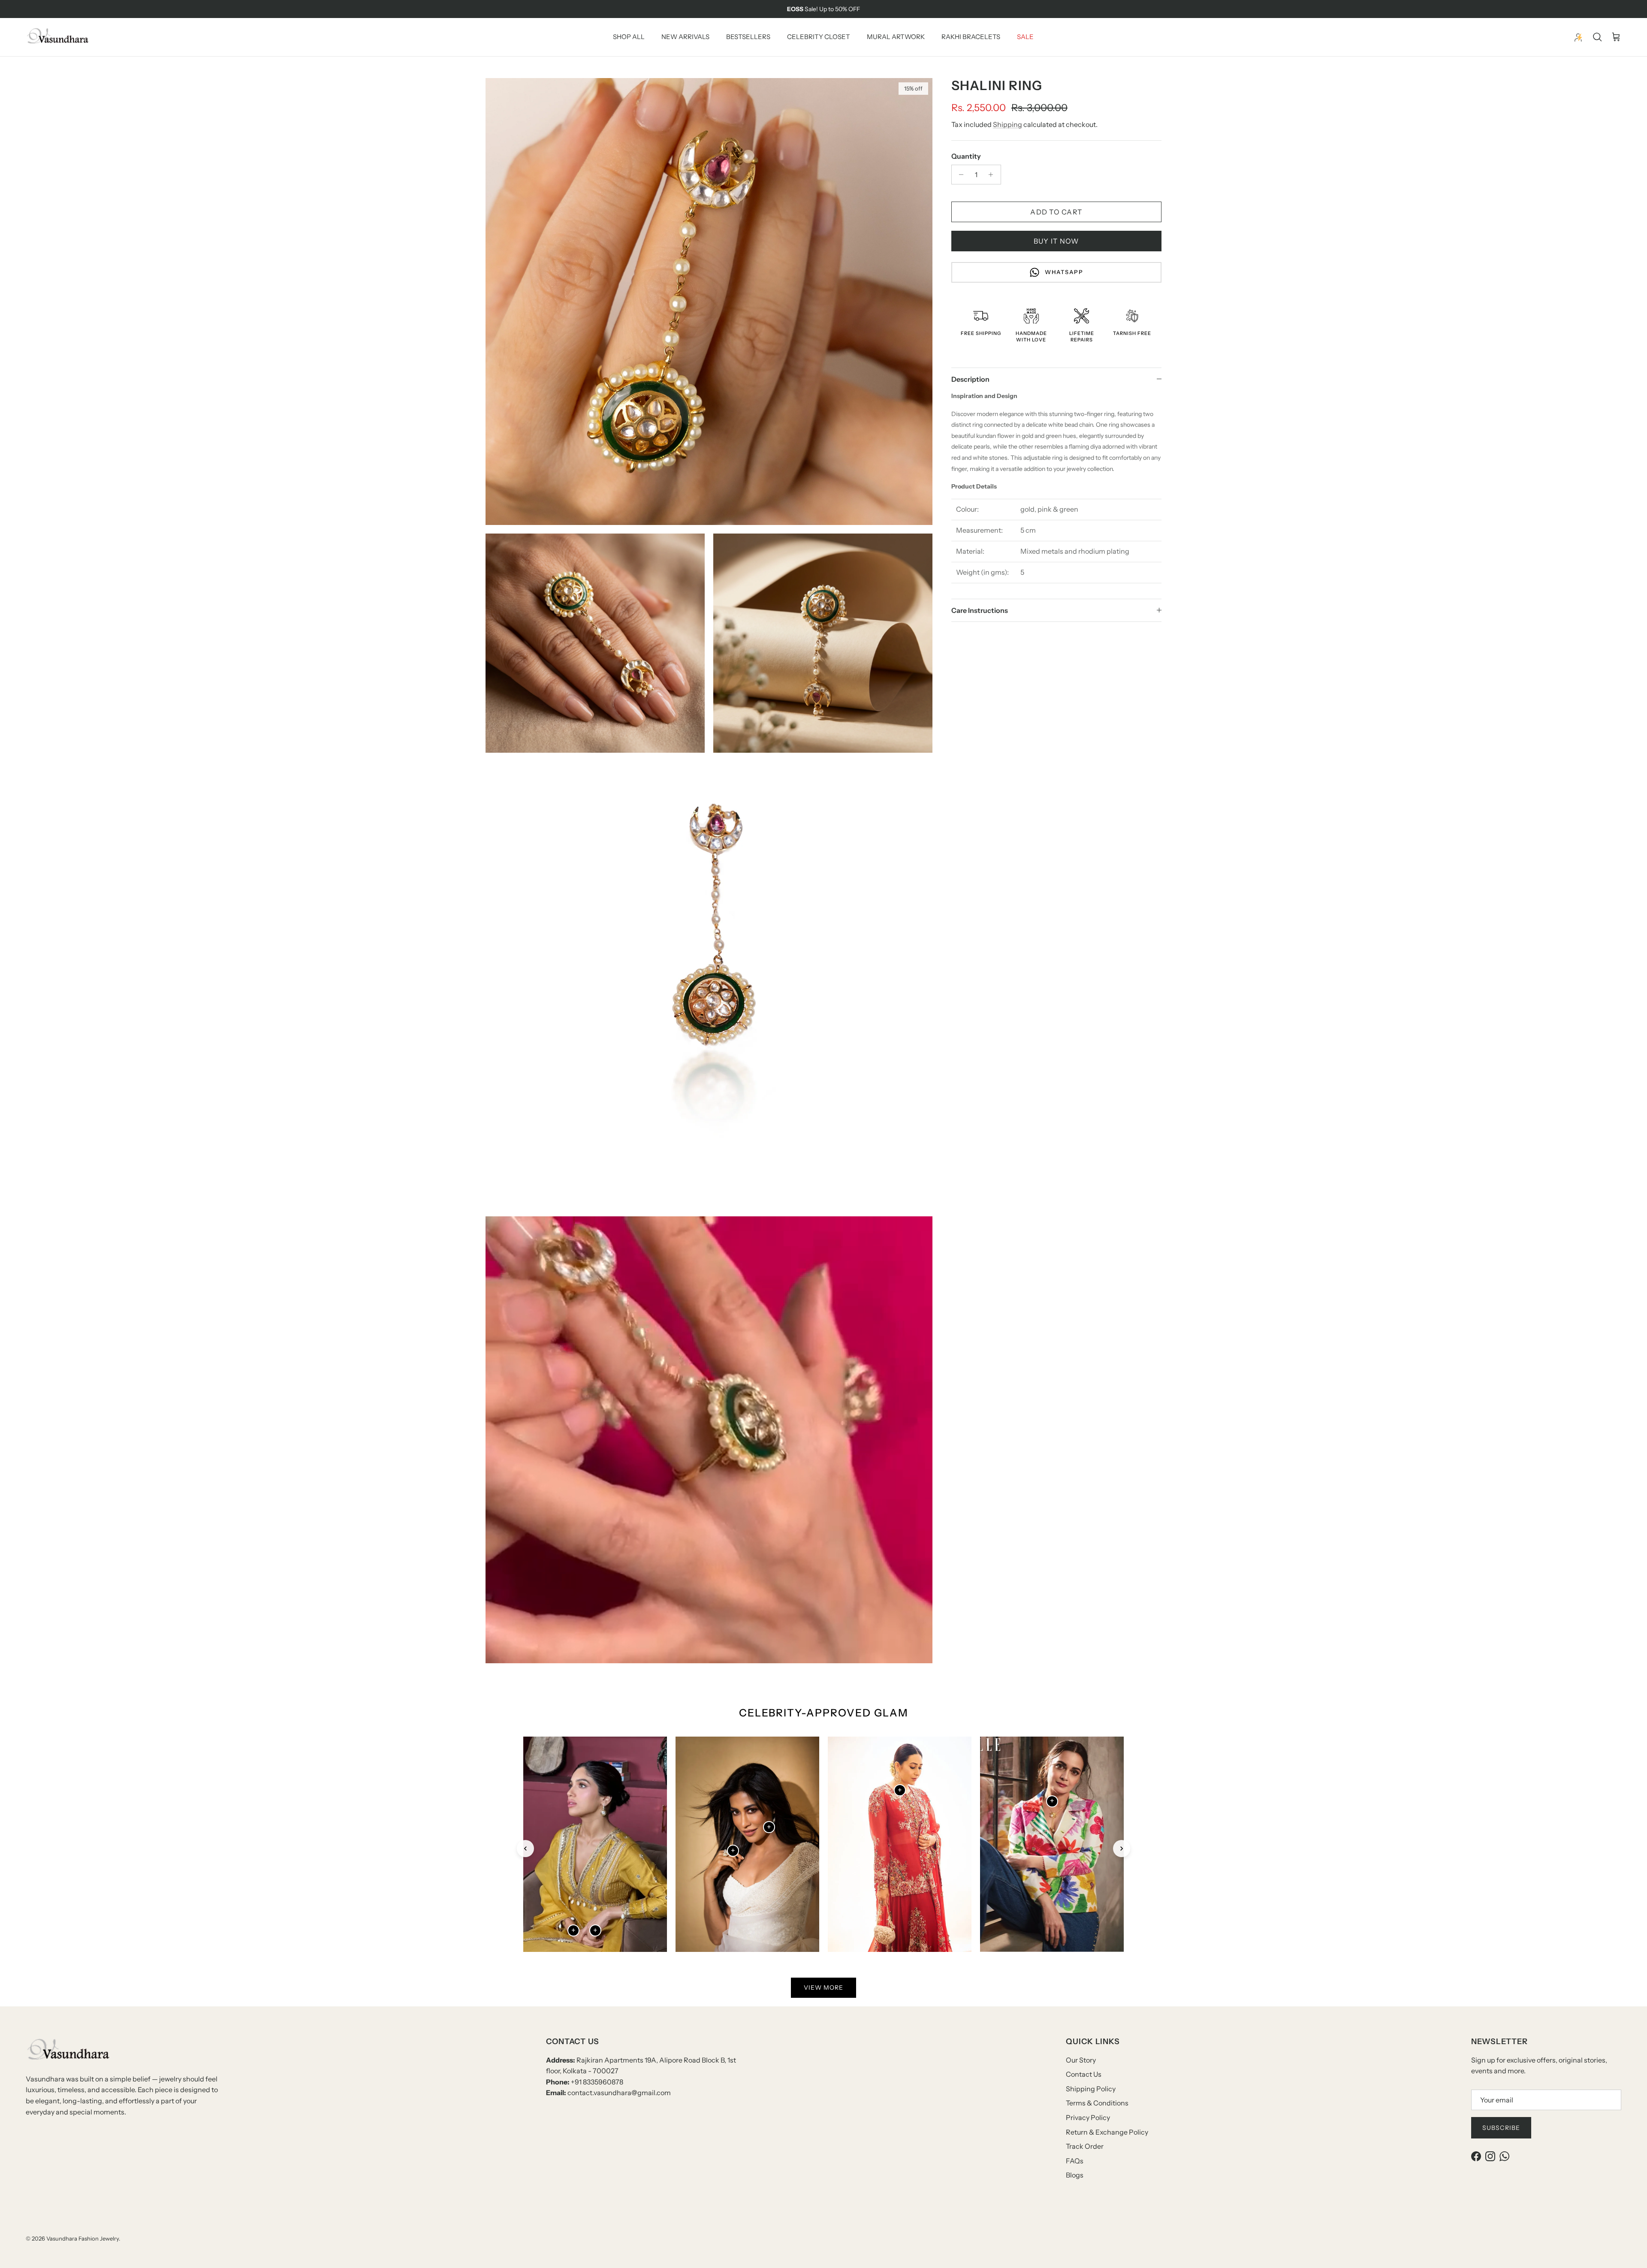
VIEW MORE (823, 1988)
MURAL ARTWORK (896, 37)
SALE (1025, 37)
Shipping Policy (1091, 2089)
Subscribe (1501, 2128)
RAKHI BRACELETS (971, 37)
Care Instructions (980, 610)
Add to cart (1056, 212)
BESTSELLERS (748, 37)
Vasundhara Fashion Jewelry (83, 2238)
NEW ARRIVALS (685, 37)
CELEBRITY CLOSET (819, 37)
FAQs (1075, 2161)
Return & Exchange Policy (1107, 2132)
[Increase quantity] (993, 175)
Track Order (1085, 2146)
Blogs (1075, 2175)
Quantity (966, 156)
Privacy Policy (1088, 2117)
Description (970, 379)
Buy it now (1056, 241)
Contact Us (1084, 2074)
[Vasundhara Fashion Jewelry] (58, 37)
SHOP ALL (629, 37)
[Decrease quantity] (959, 175)
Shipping (1008, 124)
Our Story (1081, 2060)
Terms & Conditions (1097, 2103)
